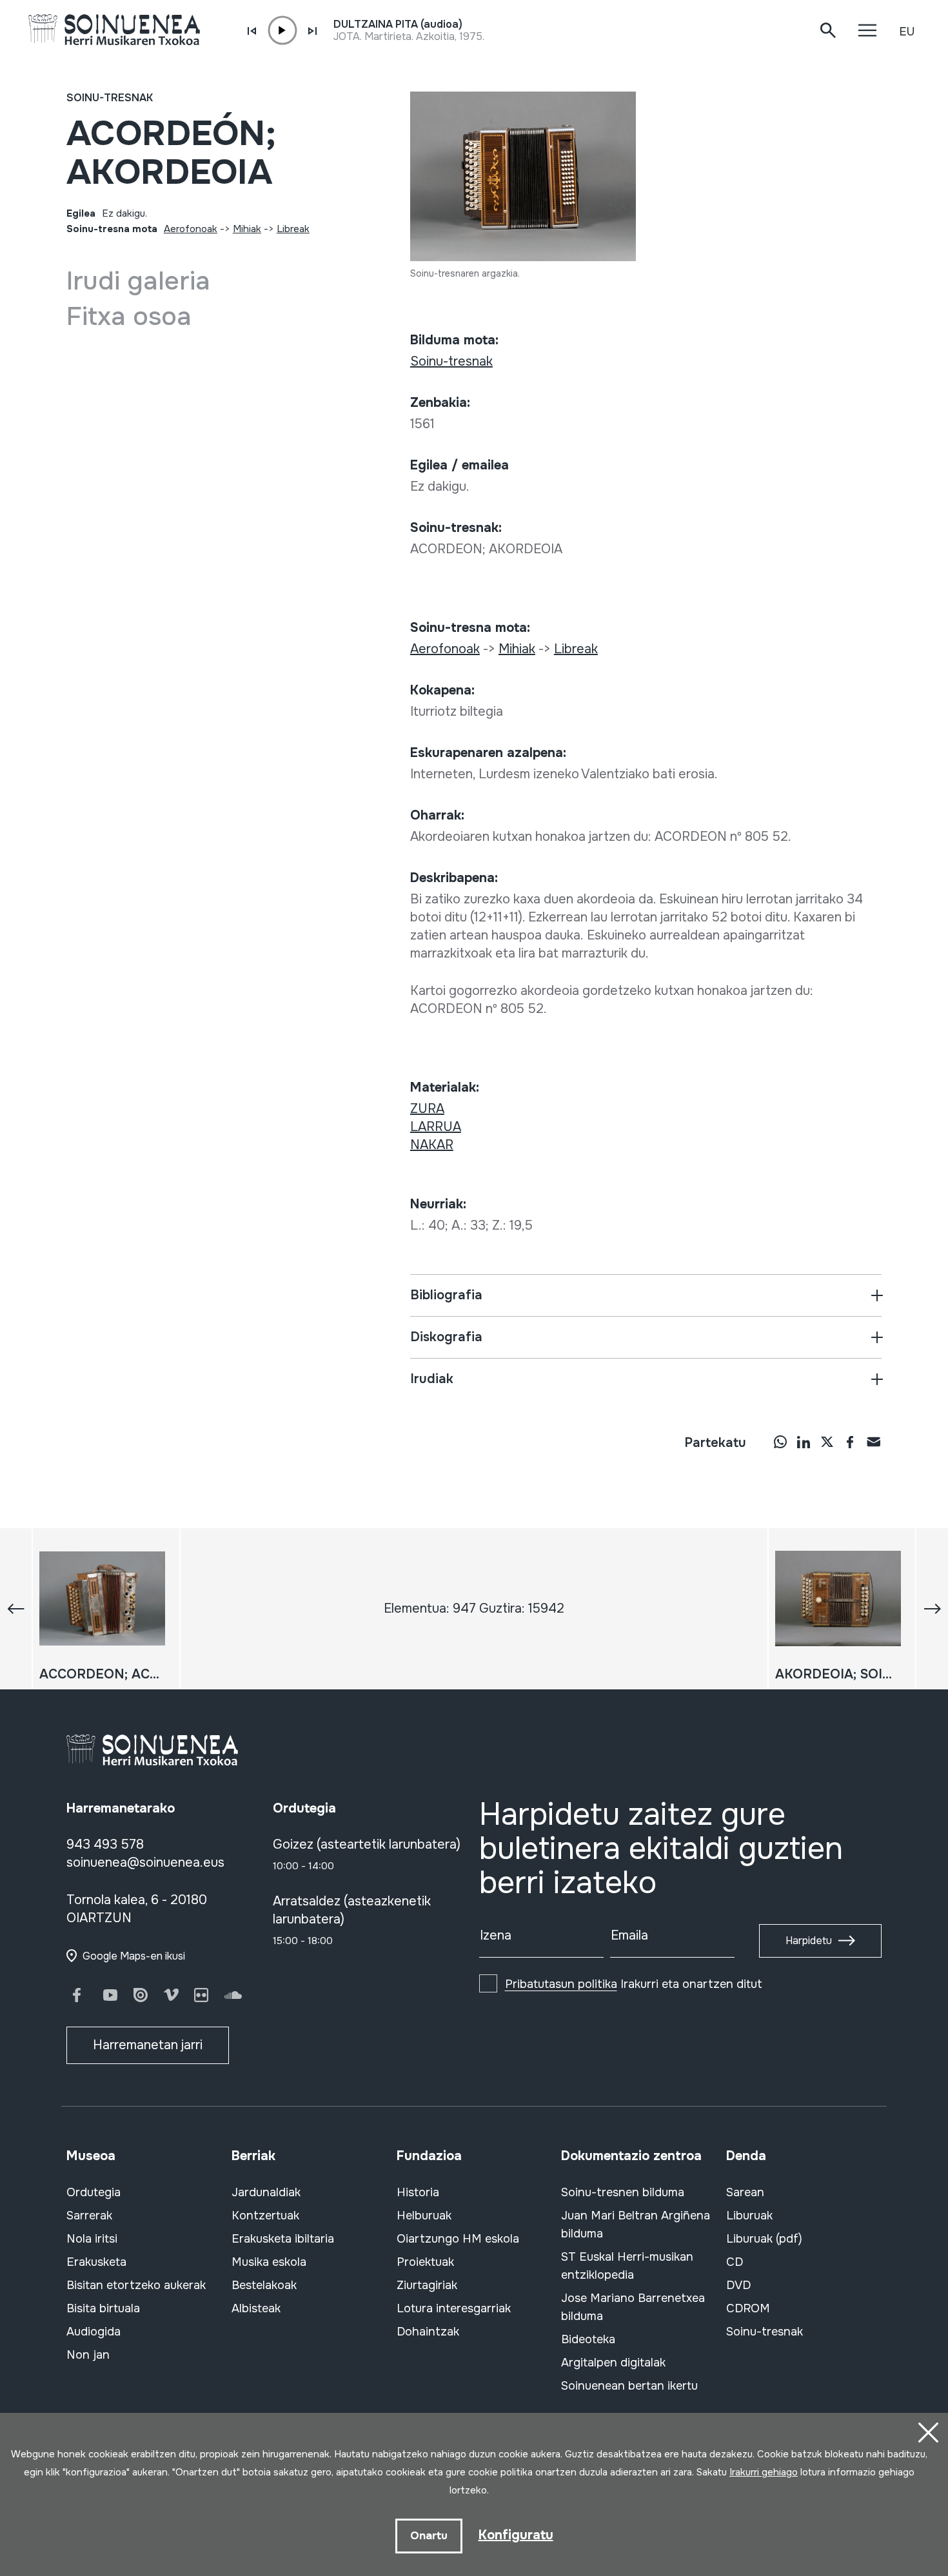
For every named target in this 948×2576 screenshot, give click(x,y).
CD (735, 2262)
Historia (418, 2192)
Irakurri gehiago (764, 2472)
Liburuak (749, 2216)
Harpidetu (809, 1941)
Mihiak (247, 229)
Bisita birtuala (103, 2308)
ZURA (427, 1109)
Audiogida (94, 2332)
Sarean (745, 2192)
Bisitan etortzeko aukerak (136, 2285)
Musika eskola (269, 2262)
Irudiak (432, 1379)
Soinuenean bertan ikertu (629, 2386)
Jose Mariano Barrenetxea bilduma (633, 2307)
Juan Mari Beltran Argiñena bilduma (636, 2225)
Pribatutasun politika (561, 1984)
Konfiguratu (516, 2535)
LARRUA (436, 1127)
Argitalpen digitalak (613, 2363)
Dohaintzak (428, 2332)
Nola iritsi (92, 2239)
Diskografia (446, 1337)
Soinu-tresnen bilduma (623, 2192)
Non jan (88, 2355)
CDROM (748, 2308)
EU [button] (907, 32)
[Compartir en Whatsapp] (780, 1441)
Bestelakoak (264, 2285)
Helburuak (424, 2216)
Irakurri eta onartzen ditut (634, 1984)
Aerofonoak (191, 229)
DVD (738, 2285)
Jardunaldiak (266, 2192)
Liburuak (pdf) (764, 2239)
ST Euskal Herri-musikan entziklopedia (627, 2266)
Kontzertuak (265, 2216)
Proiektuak (425, 2262)
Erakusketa (96, 2262)
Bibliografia (446, 1295)
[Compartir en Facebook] (850, 1441)
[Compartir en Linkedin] (804, 1441)
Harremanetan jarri (148, 2045)
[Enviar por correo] (873, 1441)
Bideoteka (588, 2339)
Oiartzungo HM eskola (458, 2239)
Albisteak (256, 2308)
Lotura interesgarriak (454, 2308)
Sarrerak (89, 2216)
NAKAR (432, 1145)
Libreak (293, 229)
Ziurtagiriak (427, 2285)
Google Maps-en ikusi (134, 1956)
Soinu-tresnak (110, 98)
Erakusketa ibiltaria (283, 2239)
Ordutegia (94, 2192)
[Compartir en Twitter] (827, 1441)
